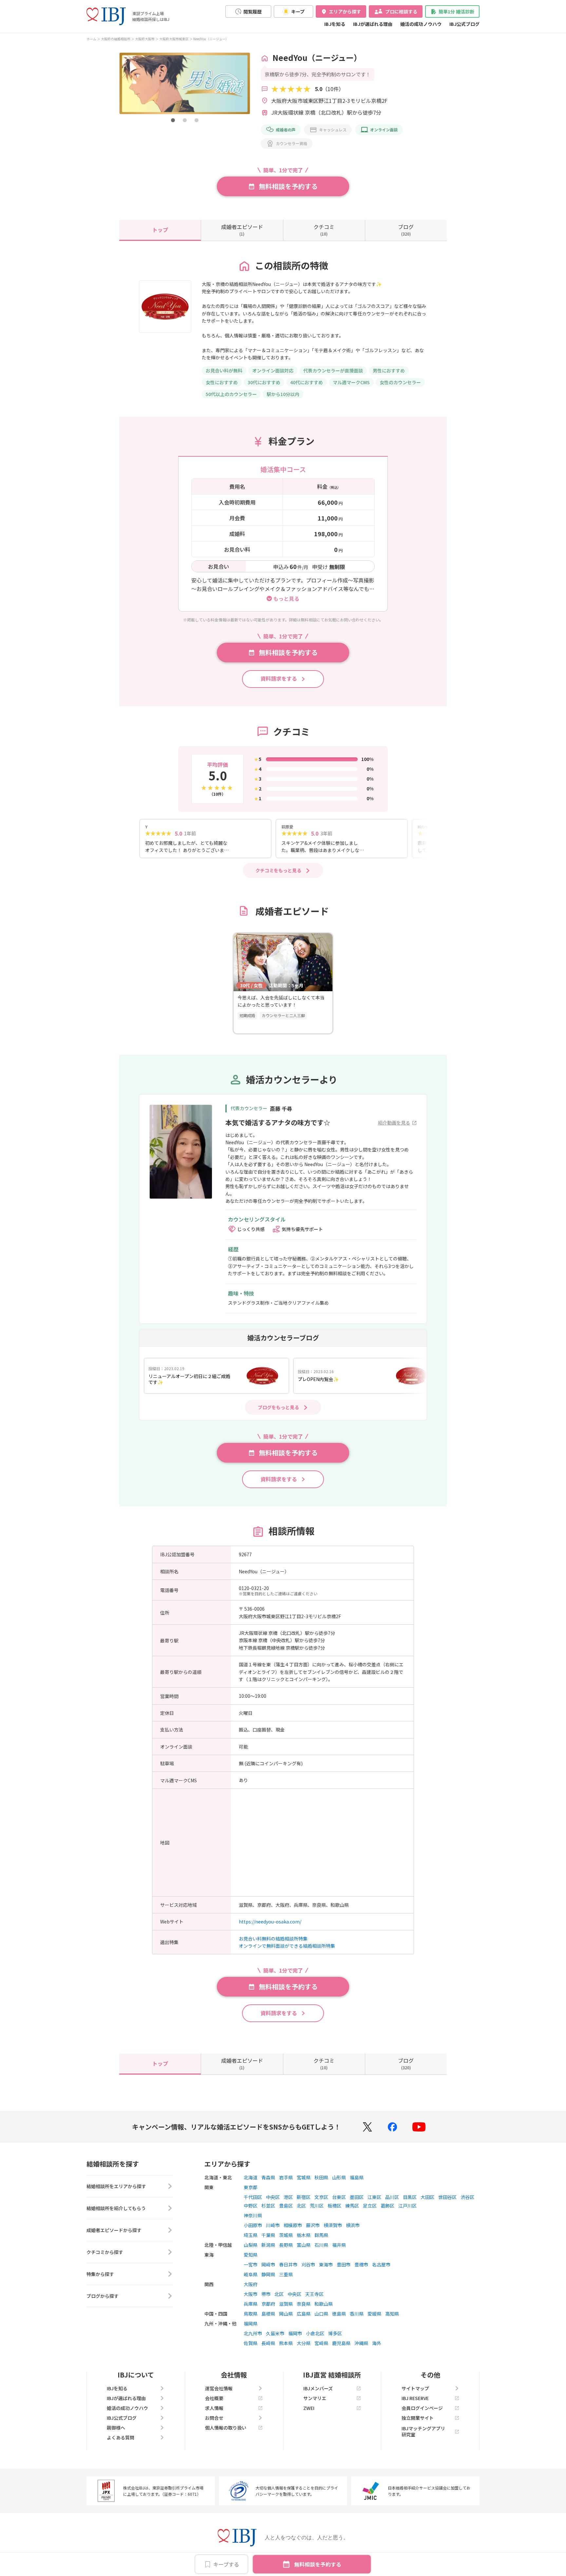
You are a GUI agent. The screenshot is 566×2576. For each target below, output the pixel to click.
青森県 (268, 2177)
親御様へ (116, 2428)
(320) (406, 230)
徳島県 (339, 2314)
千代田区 (253, 2197)
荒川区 (317, 2206)
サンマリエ (315, 2398)
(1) (242, 230)
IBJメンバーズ (318, 2388)
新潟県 (268, 2245)
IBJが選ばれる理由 (373, 24)
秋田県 (321, 2177)
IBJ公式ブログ (464, 24)
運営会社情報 (219, 2388)
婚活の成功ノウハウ (421, 24)
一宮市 (251, 2264)
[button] (173, 120)
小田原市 (253, 2225)
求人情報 (214, 2408)
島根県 (268, 2314)
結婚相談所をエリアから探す (116, 2186)
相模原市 (293, 2225)
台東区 (339, 2197)
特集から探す (100, 2274)
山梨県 (251, 2245)
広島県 (304, 2314)
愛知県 (251, 2255)
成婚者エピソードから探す (114, 2230)
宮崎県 (321, 2343)
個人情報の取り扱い (226, 2428)
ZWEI (309, 2408)
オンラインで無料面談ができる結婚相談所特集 (287, 1946)
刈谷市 (308, 2264)
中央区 (273, 2197)
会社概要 (214, 2398)
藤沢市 (313, 2225)
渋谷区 (467, 2197)
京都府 (268, 2304)
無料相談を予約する (318, 2564)
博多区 (335, 2333)
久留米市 (275, 2333)
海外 (377, 2343)
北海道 (251, 2177)
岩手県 (286, 2177)
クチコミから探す (105, 2252)
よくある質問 (121, 2437)
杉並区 (268, 2206)
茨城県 (286, 2235)
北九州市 (253, 2333)
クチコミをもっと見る (278, 870)
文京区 (321, 2197)
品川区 (392, 2197)
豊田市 (344, 2264)
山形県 (339, 2177)
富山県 (304, 2245)
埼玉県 (251, 2235)
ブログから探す (103, 2296)
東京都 (251, 2187)
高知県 (392, 2314)
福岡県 (251, 2323)
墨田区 (357, 2197)
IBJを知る (335, 24)
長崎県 (268, 2343)
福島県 (357, 2177)
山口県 (321, 2314)
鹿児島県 (341, 2343)
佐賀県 (251, 2343)
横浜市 (353, 2225)
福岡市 (295, 2333)
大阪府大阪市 (145, 39)
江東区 (374, 2197)
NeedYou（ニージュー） (211, 39)
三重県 (286, 2274)
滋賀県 (286, 2304)
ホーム (91, 39)
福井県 (339, 2245)
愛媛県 (374, 2314)
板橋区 (334, 2206)
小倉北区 (315, 2333)
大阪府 (251, 2284)
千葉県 (268, 2235)
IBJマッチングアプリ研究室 (423, 2431)
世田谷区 (447, 2197)
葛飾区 (387, 2206)
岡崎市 (268, 2264)
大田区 (427, 2197)
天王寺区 (314, 2294)
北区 (301, 2206)
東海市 (326, 2264)
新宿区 (304, 2197)
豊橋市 (361, 2264)
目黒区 (410, 2197)
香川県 (357, 2314)
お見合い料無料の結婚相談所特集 (273, 1939)
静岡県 (268, 2274)
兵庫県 (251, 2304)
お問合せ (214, 2418)
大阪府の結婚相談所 (116, 39)
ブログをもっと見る (278, 1407)
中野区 (251, 2206)
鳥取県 (251, 2314)
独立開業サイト (418, 2418)
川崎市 (273, 2225)
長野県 (286, 2245)
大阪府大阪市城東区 (174, 39)
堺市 (266, 2294)
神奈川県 (253, 2215)
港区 (288, 2197)
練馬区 (352, 2206)
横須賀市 (333, 2225)
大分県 (304, 2343)
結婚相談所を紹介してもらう (116, 2208)
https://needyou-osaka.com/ (270, 1922)
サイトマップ (415, 2388)
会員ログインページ (422, 2408)
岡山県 (286, 2314)
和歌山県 (324, 2304)
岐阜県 (251, 2274)
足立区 (370, 2206)
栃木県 (304, 2235)
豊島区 (286, 2206)
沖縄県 (361, 2343)
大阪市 (251, 2294)
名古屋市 (381, 2264)
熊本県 (286, 2343)
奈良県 (304, 2304)
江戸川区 (407, 2206)
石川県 (321, 2245)
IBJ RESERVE (415, 2398)
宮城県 (304, 2177)
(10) (324, 230)
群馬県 (321, 2235)
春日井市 (288, 2264)
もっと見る (286, 598)
